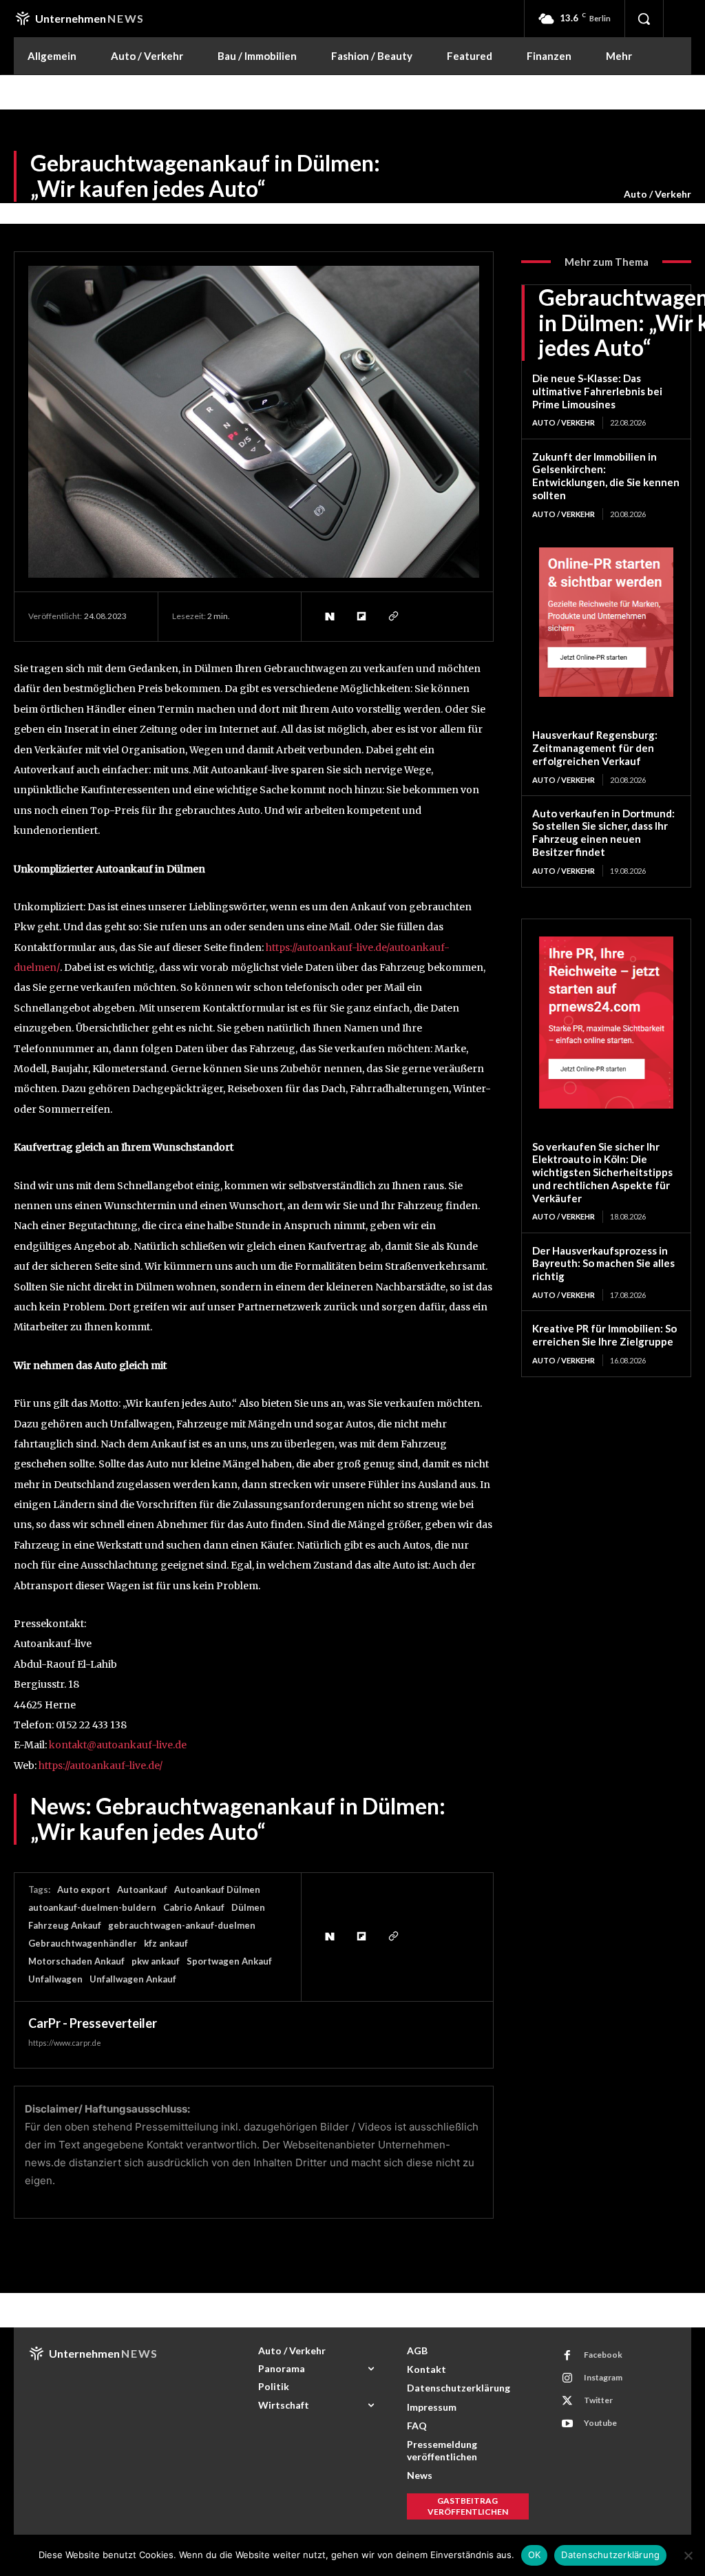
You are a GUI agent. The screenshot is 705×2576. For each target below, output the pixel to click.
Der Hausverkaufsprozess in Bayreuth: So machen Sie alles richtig (603, 1264)
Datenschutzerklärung (610, 2555)
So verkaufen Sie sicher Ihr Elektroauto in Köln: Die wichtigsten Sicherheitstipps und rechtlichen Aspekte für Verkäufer (602, 1172)
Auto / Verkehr (657, 194)
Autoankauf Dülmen (217, 1889)
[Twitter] (567, 2401)
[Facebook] (567, 2356)
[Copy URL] (392, 616)
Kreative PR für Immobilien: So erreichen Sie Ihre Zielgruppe (604, 1335)
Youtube (600, 2423)
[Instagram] (567, 2378)
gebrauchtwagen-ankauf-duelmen (182, 1925)
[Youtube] (567, 2424)
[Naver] (329, 616)
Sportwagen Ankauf (229, 1961)
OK (535, 2555)
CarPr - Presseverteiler (93, 2023)
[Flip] (361, 616)
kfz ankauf (166, 1943)
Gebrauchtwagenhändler (83, 1943)
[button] (644, 19)
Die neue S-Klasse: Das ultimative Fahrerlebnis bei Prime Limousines (597, 391)
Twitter (598, 2400)
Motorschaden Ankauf (76, 1961)
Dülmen (248, 1907)
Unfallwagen (55, 1979)
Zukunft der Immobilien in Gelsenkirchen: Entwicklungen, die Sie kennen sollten (606, 476)
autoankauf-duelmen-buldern (92, 1907)
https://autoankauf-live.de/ (101, 1766)
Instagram (603, 2377)
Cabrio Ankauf (194, 1907)
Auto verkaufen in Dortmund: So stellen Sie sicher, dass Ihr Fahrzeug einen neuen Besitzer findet (603, 833)
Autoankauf (142, 1889)
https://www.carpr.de (65, 2043)
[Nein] (688, 2555)
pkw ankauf (156, 1961)
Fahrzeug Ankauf (65, 1925)
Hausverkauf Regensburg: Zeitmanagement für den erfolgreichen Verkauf (595, 748)
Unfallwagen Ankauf (133, 1979)
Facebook (603, 2355)
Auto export (84, 1889)
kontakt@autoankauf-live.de (118, 1745)
